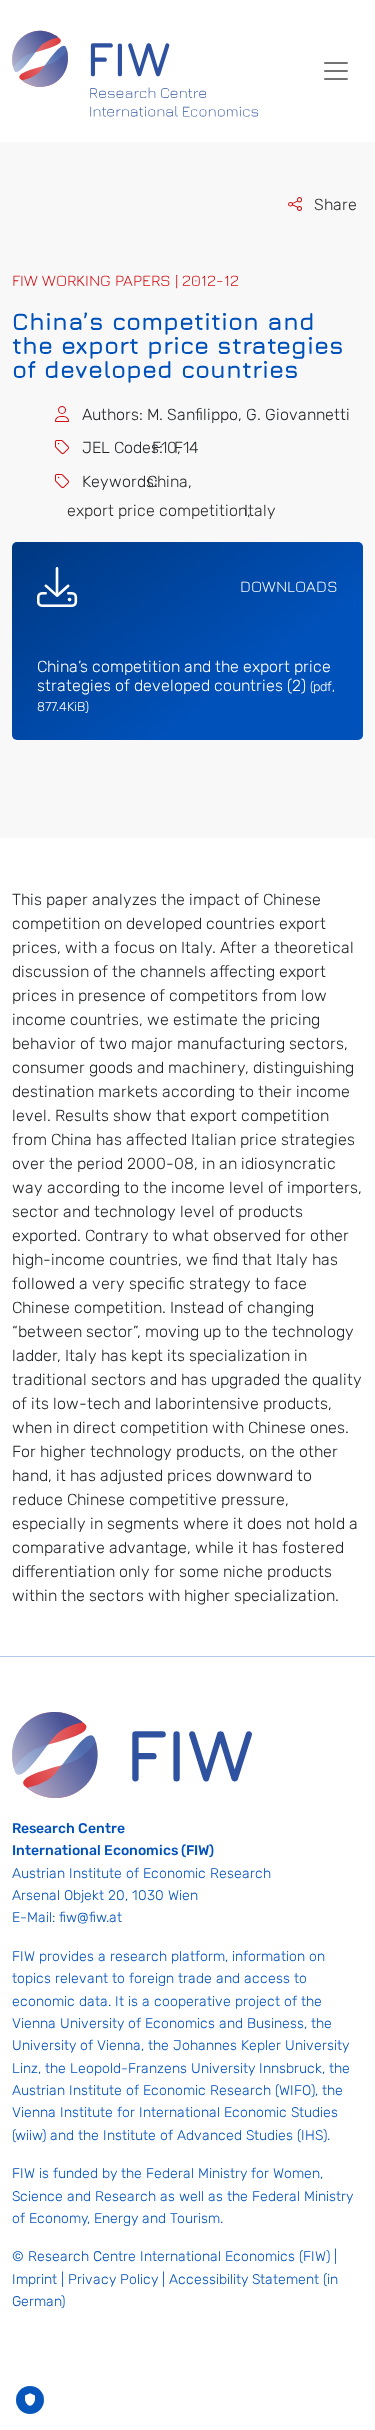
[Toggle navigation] (336, 71)
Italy (267, 510)
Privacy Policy (113, 2279)
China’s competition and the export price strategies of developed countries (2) (186, 685)
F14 (194, 447)
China (175, 481)
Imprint (34, 2279)
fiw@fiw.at (90, 1917)
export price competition (164, 510)
